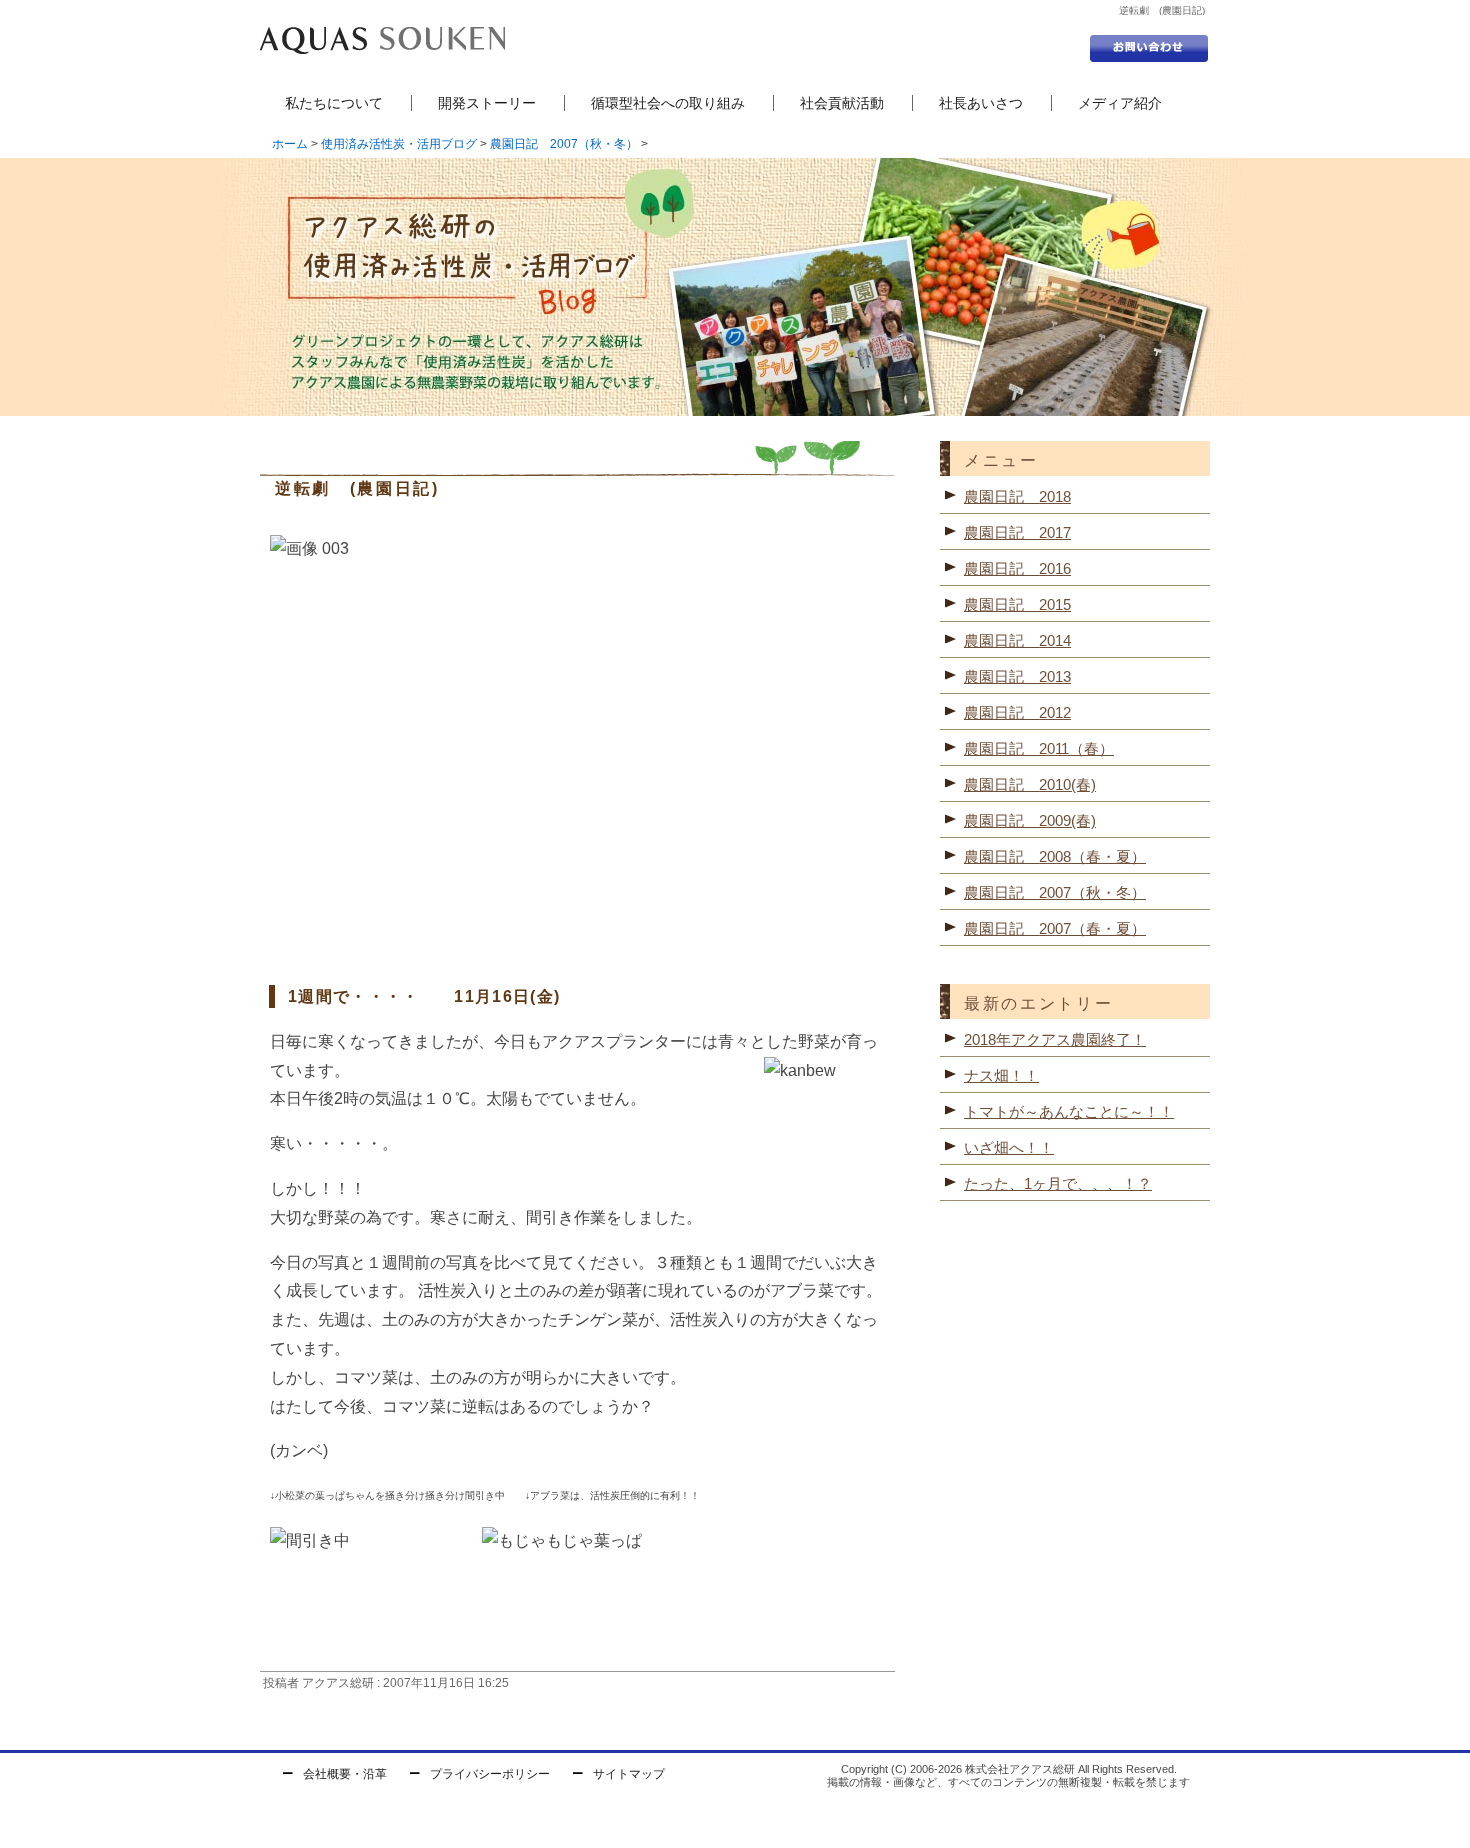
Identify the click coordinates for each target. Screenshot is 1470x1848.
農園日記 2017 (1017, 532)
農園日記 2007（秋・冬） (564, 144)
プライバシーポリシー (490, 1774)
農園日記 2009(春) (1030, 820)
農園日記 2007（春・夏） (1055, 928)
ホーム (290, 144)
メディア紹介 (1120, 103)
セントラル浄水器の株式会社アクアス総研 (382, 40)
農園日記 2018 (1017, 496)
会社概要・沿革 (345, 1774)
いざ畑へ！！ (1009, 1147)
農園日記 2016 (1017, 568)
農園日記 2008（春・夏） (1055, 856)
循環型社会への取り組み (668, 103)
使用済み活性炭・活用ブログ (399, 144)
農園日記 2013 (1017, 676)
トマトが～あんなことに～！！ (1069, 1111)
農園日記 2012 (1017, 712)
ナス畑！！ (1001, 1075)
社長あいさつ (981, 103)
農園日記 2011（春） (1039, 748)
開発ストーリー (487, 103)
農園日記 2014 (1017, 640)
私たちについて (334, 103)
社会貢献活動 (842, 103)
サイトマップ (629, 1774)
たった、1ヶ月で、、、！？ (1058, 1183)
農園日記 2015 (1017, 604)
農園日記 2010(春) (1030, 784)
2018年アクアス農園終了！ (1055, 1039)
